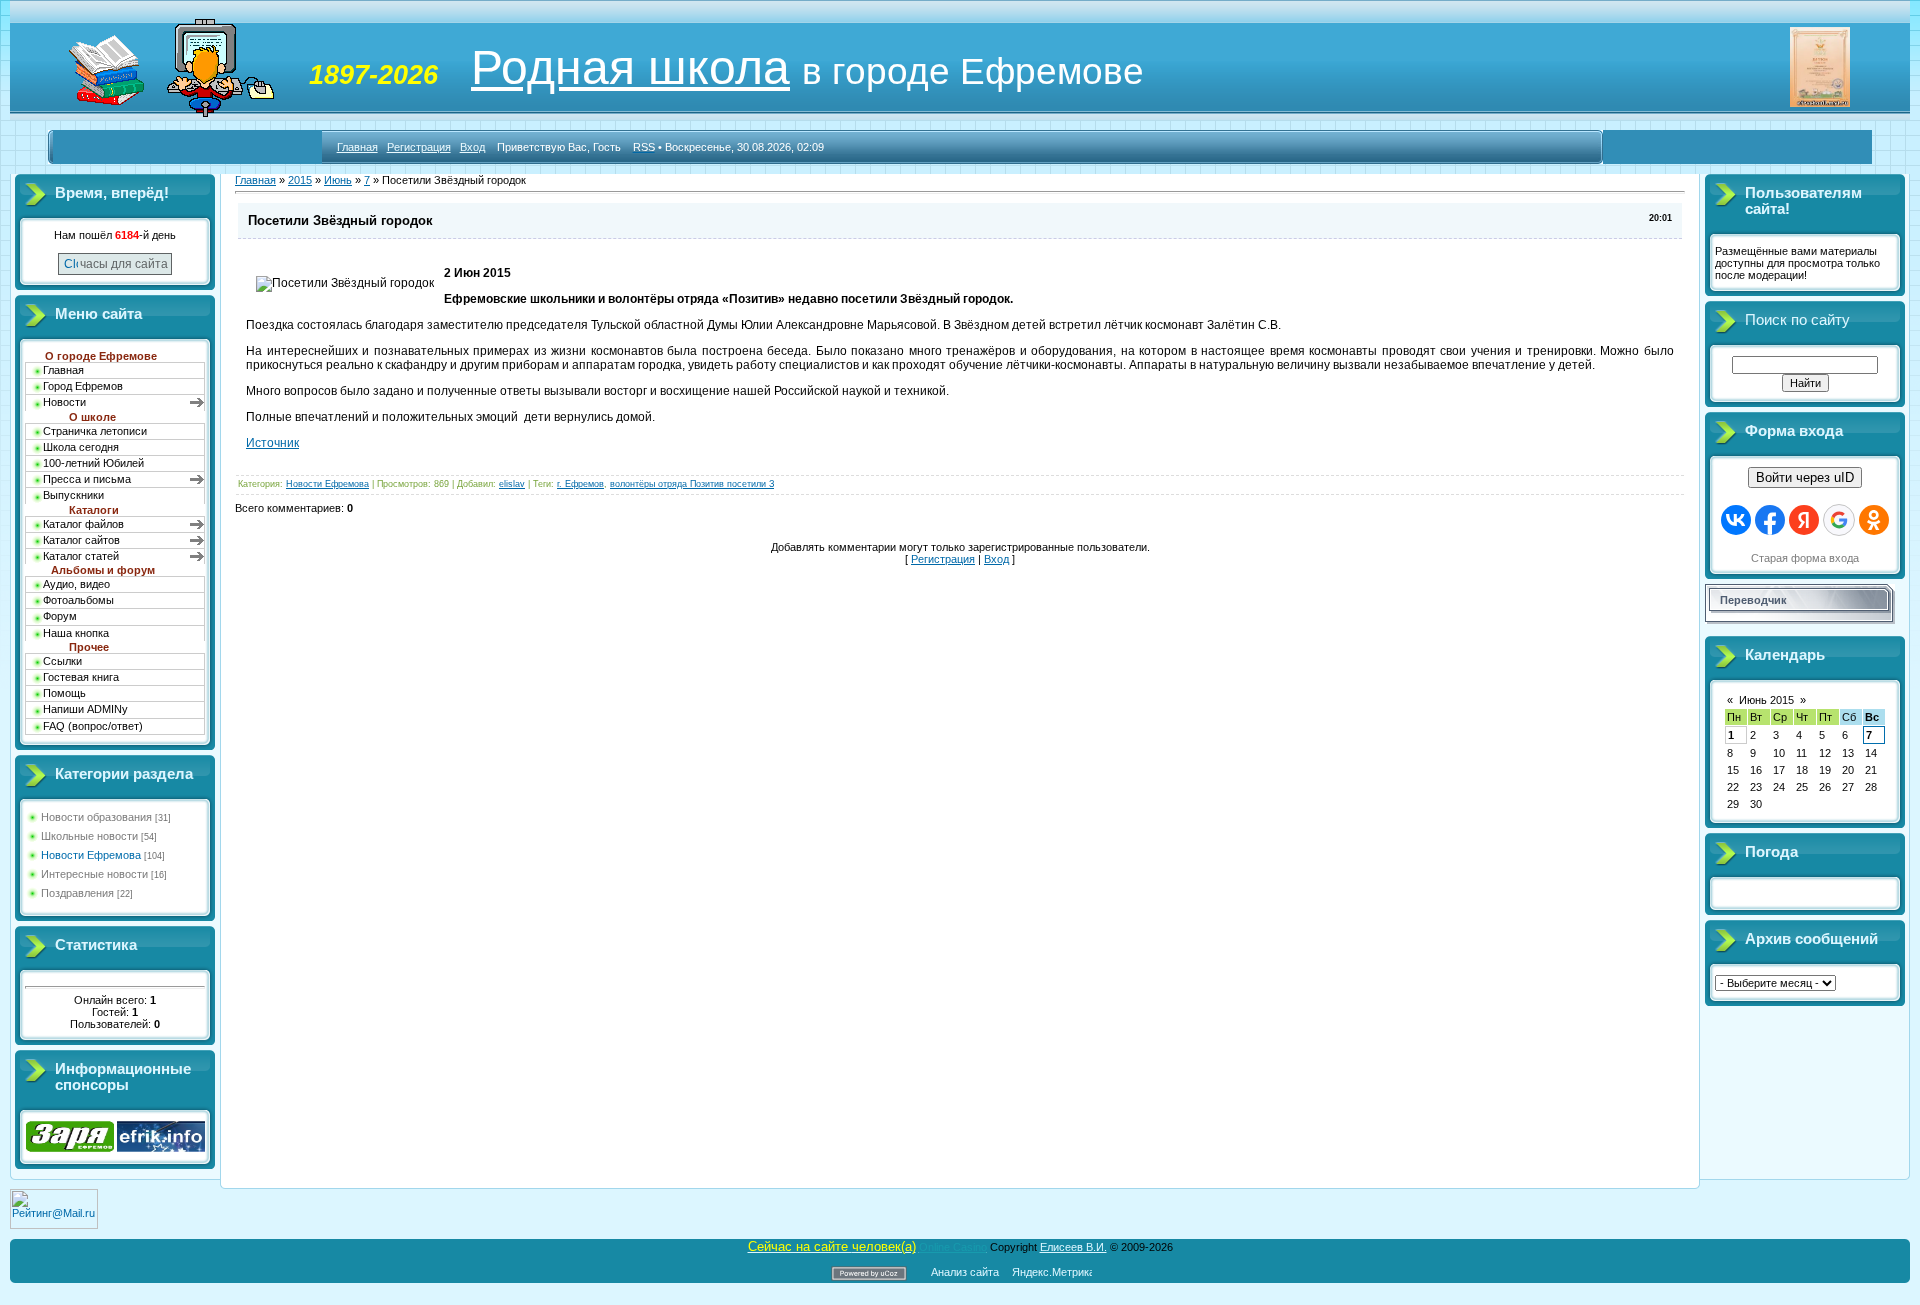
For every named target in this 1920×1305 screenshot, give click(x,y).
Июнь (338, 180)
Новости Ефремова (91, 855)
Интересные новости (94, 874)
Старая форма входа (1805, 558)
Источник (272, 443)
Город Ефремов (83, 386)
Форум (60, 616)
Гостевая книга (81, 677)
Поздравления (77, 893)
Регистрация (419, 147)
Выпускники (73, 495)
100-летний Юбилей (93, 463)
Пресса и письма (87, 479)
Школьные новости (89, 836)
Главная (357, 147)
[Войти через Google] (1839, 520)
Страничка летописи (95, 431)
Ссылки (62, 661)
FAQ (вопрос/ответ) (93, 726)
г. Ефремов (580, 484)
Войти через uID (1805, 477)
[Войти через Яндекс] (1804, 520)
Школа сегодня (81, 447)
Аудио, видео (76, 584)
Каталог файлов (83, 524)
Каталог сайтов (81, 540)
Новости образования (96, 817)
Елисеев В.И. (1073, 1247)
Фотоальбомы (78, 600)
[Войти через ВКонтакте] (1736, 520)
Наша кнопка (76, 633)
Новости (64, 402)
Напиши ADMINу (85, 709)
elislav (512, 484)
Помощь (64, 693)
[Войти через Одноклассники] (1874, 520)
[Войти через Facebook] (1770, 520)
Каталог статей (81, 556)
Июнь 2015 (1766, 700)
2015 (300, 180)
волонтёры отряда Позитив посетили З (692, 484)
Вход (472, 147)
